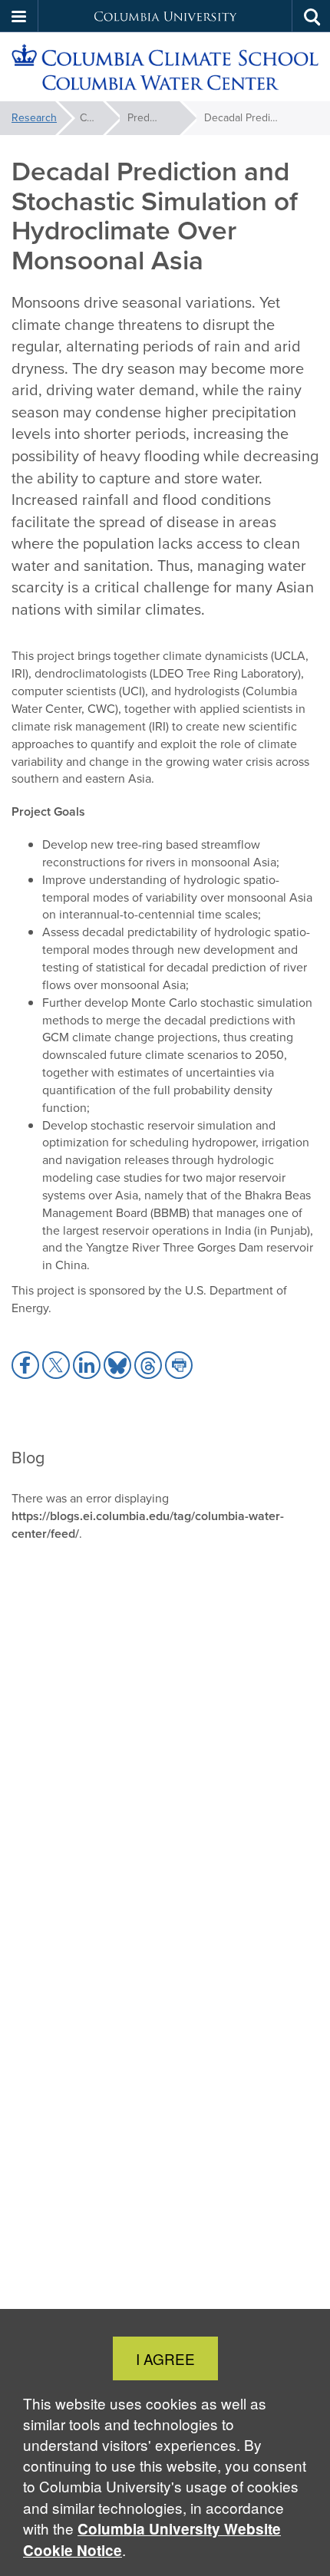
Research (34, 118)
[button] (19, 16)
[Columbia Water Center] (165, 67)
